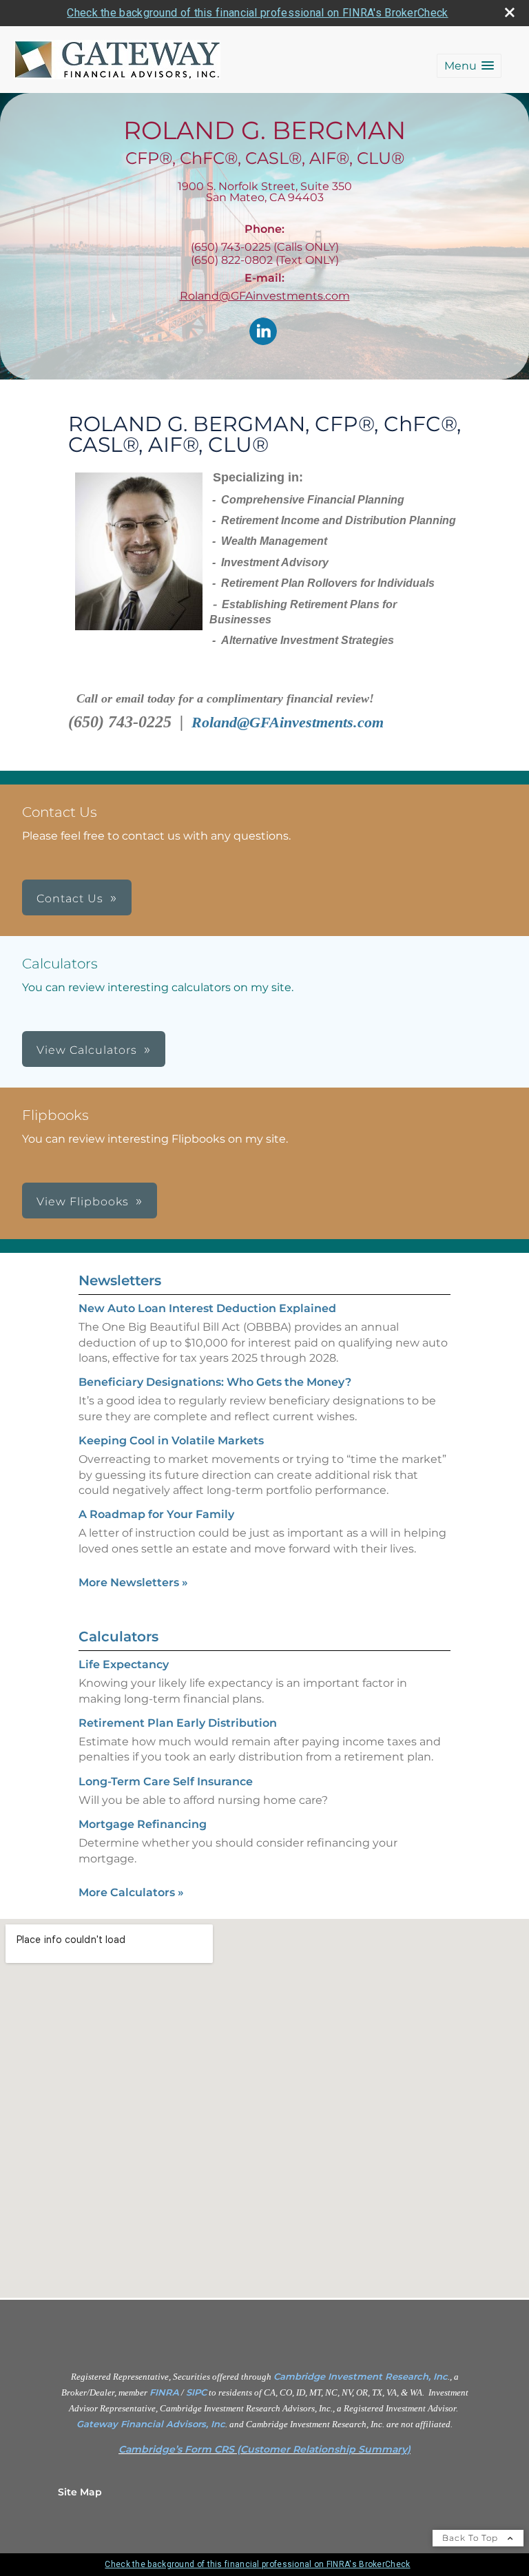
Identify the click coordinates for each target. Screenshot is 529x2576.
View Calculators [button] (87, 1050)
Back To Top (471, 2538)
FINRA (164, 2392)
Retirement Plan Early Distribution (178, 1723)
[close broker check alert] (510, 12)
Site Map (80, 2492)
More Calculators (131, 1892)
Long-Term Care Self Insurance (166, 1782)
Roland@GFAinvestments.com (265, 296)
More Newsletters (133, 1582)
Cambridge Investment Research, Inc (361, 2376)
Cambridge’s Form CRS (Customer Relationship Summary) (264, 2449)
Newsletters (120, 1280)
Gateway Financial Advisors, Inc (151, 2424)
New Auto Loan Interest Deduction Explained (207, 1308)
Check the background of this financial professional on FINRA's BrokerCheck (257, 13)
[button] (469, 66)
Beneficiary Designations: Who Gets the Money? (215, 1382)
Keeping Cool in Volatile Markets (171, 1441)
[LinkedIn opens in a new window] (263, 332)
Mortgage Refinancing (143, 1824)
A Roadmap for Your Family (156, 1514)
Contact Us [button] (70, 899)
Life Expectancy (124, 1664)
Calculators (118, 1637)
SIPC (196, 2392)
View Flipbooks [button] (83, 1202)
